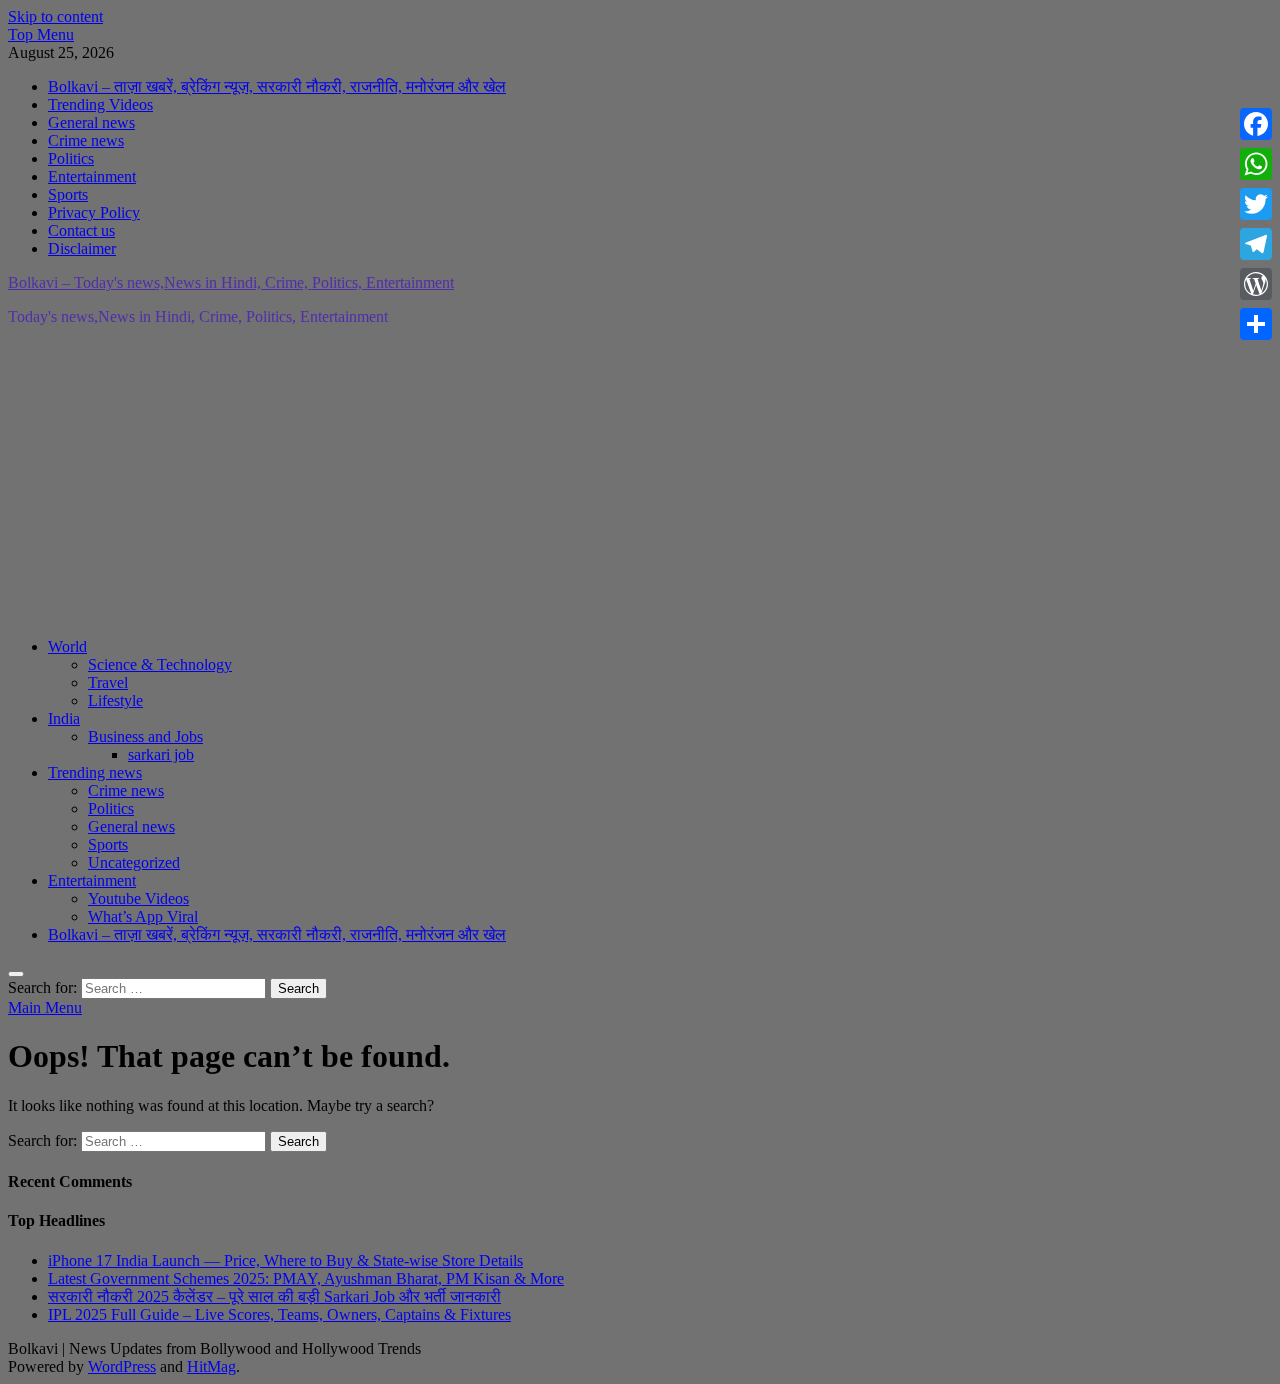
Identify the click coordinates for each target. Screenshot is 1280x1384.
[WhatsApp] (1256, 164)
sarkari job (161, 754)
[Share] (1256, 324)
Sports (68, 194)
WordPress (122, 1366)
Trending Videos (100, 104)
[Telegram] (1256, 244)
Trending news (95, 772)
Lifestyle (115, 700)
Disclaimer (82, 248)
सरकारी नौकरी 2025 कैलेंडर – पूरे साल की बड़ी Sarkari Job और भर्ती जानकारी (274, 1296)
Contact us (81, 230)
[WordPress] (1256, 284)
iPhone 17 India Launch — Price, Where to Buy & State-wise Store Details (285, 1260)
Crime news (86, 140)
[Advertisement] (608, 482)
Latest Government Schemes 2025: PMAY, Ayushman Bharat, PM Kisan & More (306, 1278)
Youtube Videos (138, 898)
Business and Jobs (145, 736)
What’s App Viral (143, 916)
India (64, 718)
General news (91, 122)
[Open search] (16, 974)
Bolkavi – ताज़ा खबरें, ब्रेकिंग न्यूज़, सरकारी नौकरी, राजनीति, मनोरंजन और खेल (277, 86)
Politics (71, 158)
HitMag (211, 1366)
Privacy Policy (94, 212)
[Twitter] (1256, 204)
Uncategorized (134, 862)
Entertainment (92, 176)
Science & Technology (160, 664)
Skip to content (55, 16)
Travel (108, 682)
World (67, 646)
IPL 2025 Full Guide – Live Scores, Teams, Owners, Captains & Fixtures (279, 1314)
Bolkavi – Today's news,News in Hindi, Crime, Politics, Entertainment (231, 282)
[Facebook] (1256, 124)
